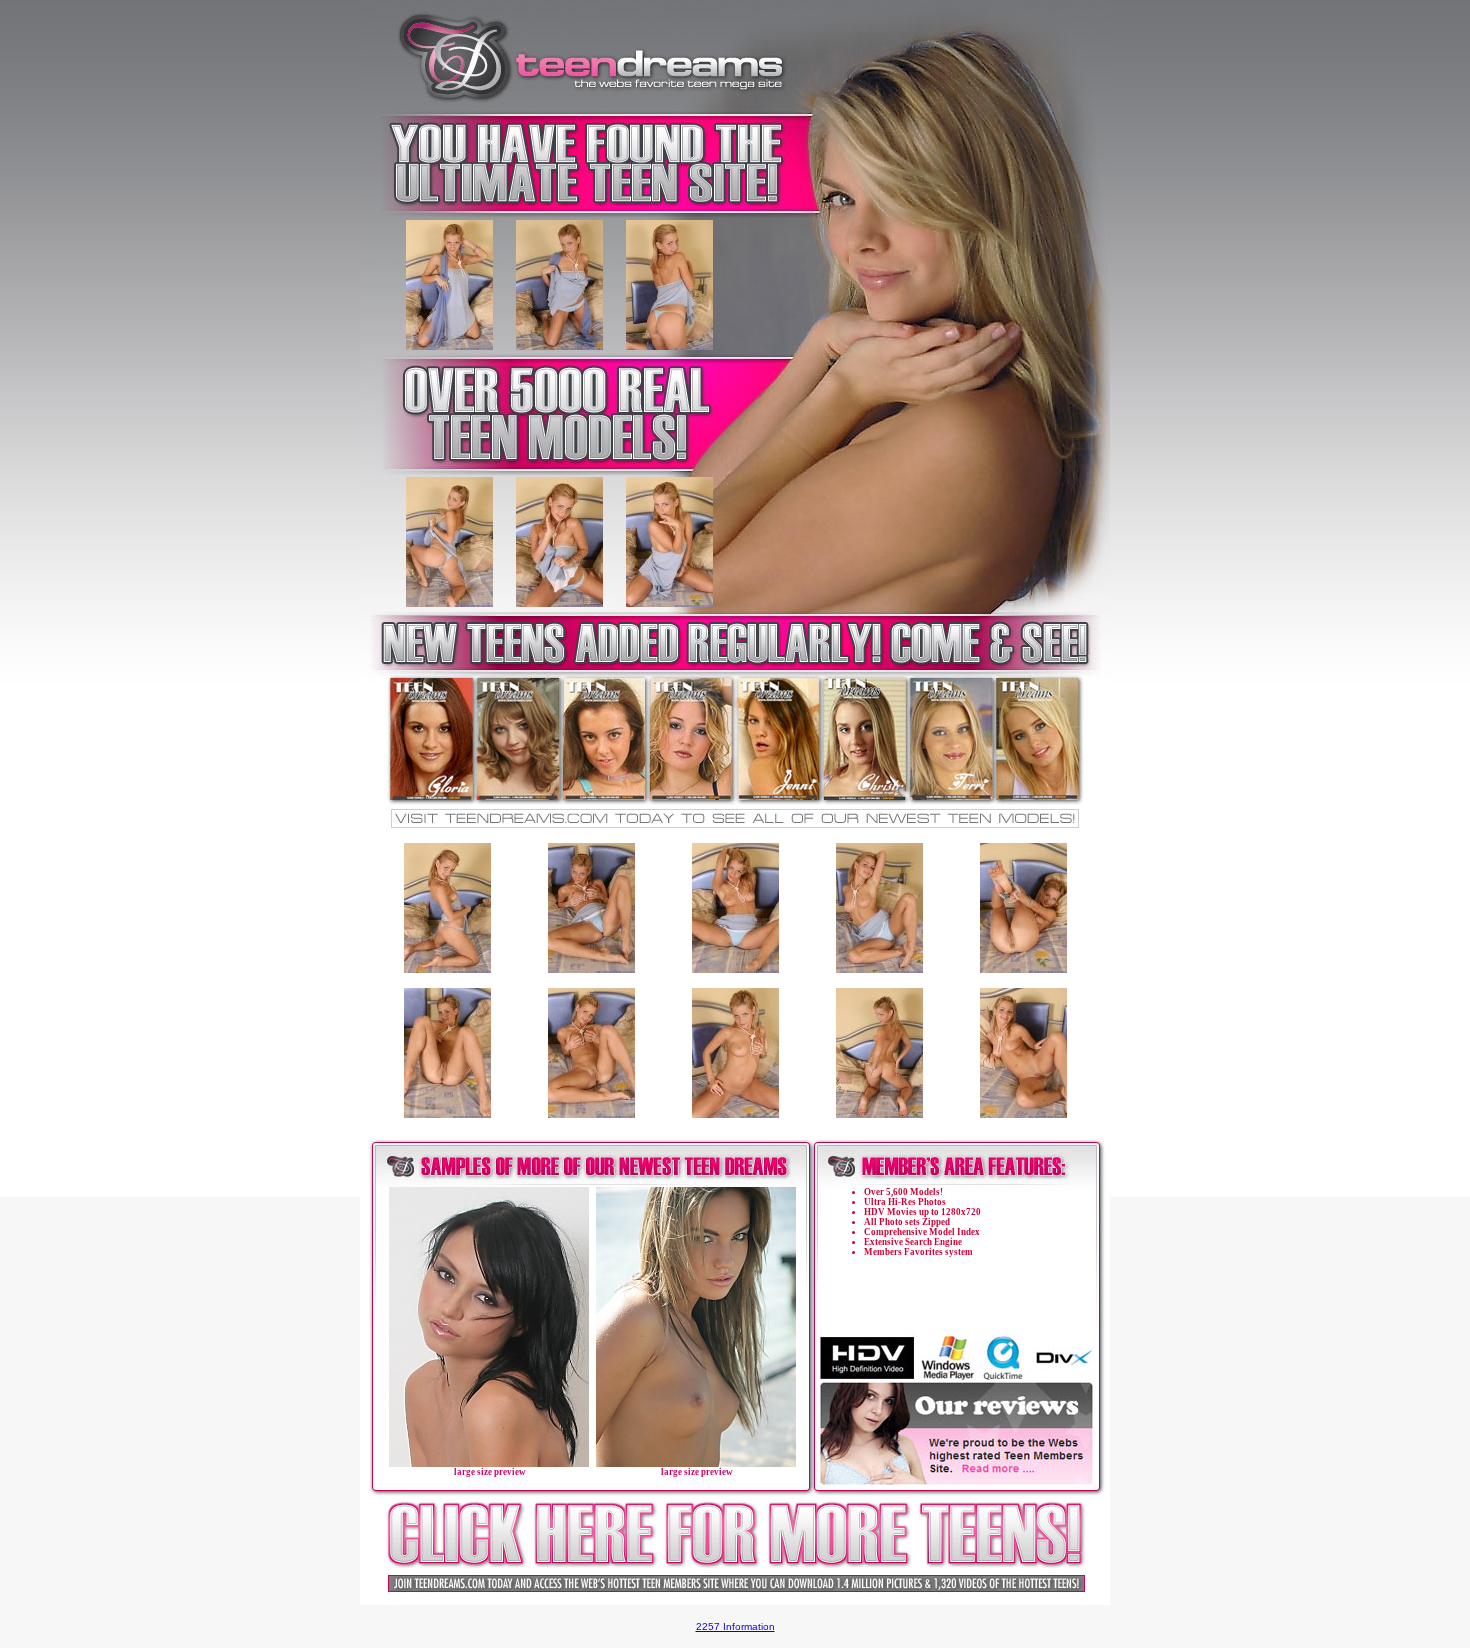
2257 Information (735, 1626)
